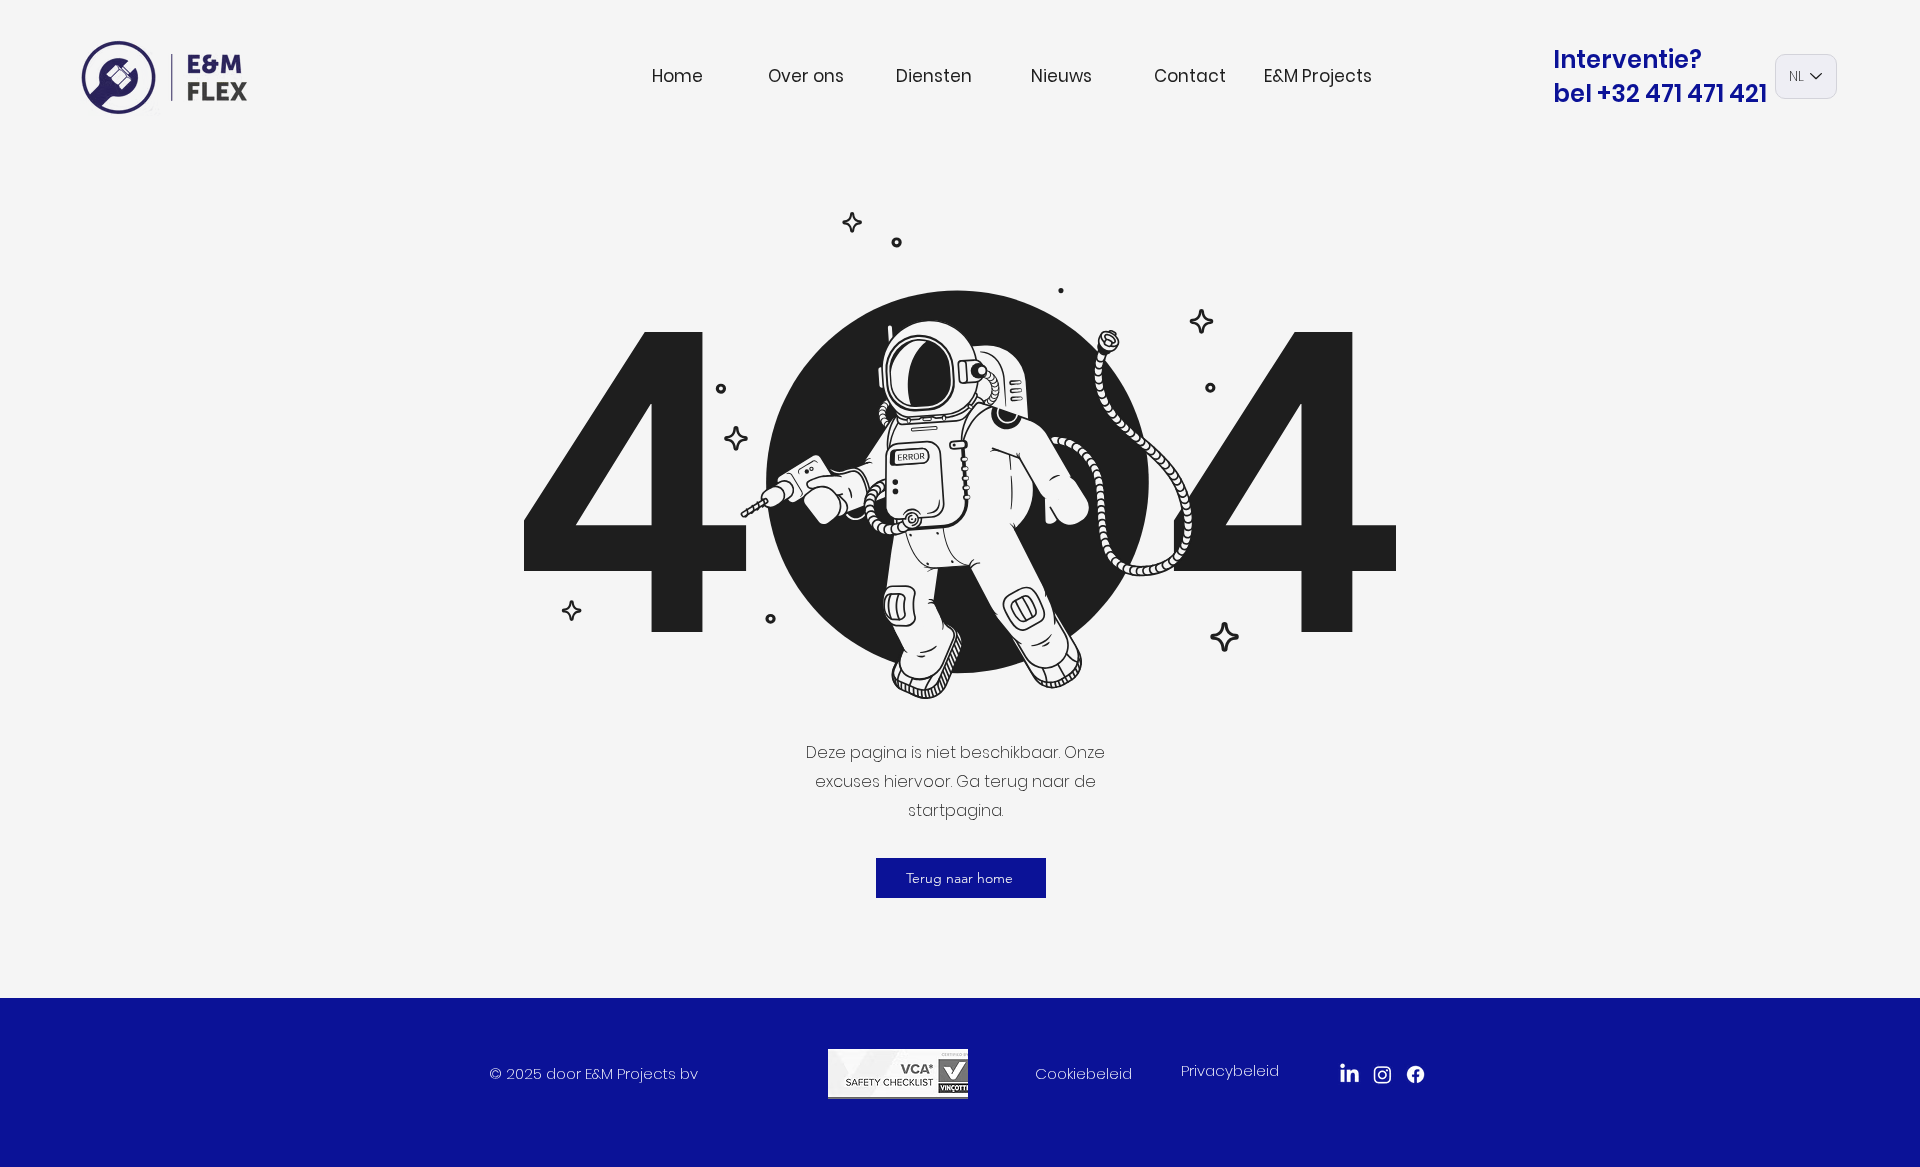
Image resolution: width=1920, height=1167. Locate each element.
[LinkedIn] (1349, 1074)
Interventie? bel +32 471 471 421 (1660, 76)
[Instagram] (1382, 1074)
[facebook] (1415, 1074)
